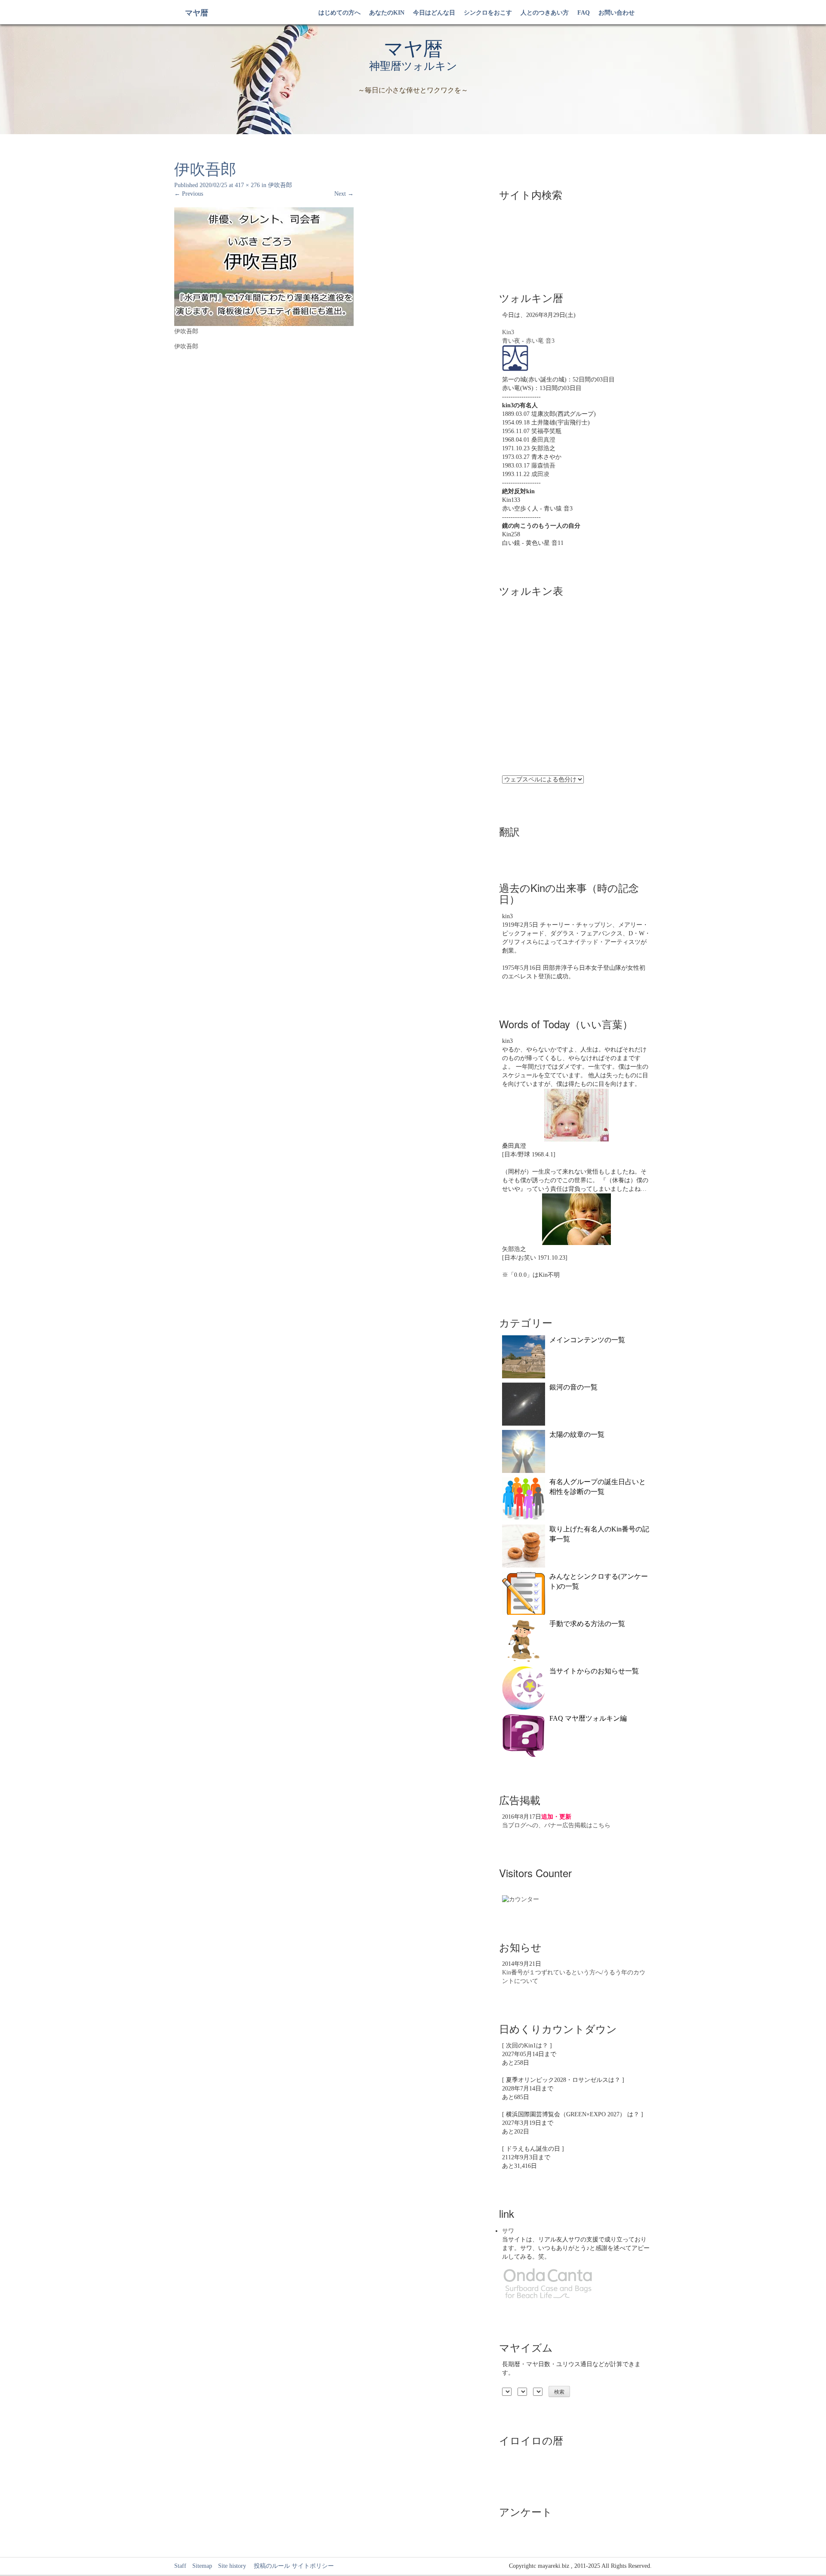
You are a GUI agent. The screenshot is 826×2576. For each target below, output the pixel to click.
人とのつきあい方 (545, 13)
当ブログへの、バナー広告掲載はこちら (556, 1825)
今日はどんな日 (434, 13)
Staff (180, 2566)
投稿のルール (269, 2566)
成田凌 (540, 474)
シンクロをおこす (488, 13)
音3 (550, 341)
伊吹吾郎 (280, 185)
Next (344, 194)
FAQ (584, 13)
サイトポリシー (313, 2566)
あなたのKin (387, 13)
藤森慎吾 (543, 466)
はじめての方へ (339, 13)
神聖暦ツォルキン (413, 66)
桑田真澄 (543, 440)
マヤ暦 (197, 13)
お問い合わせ (616, 13)
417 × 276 (247, 185)
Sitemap (202, 2566)
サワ (508, 2231)
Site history (232, 2566)
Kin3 (508, 332)
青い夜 (511, 341)
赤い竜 (535, 341)
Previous (189, 194)
